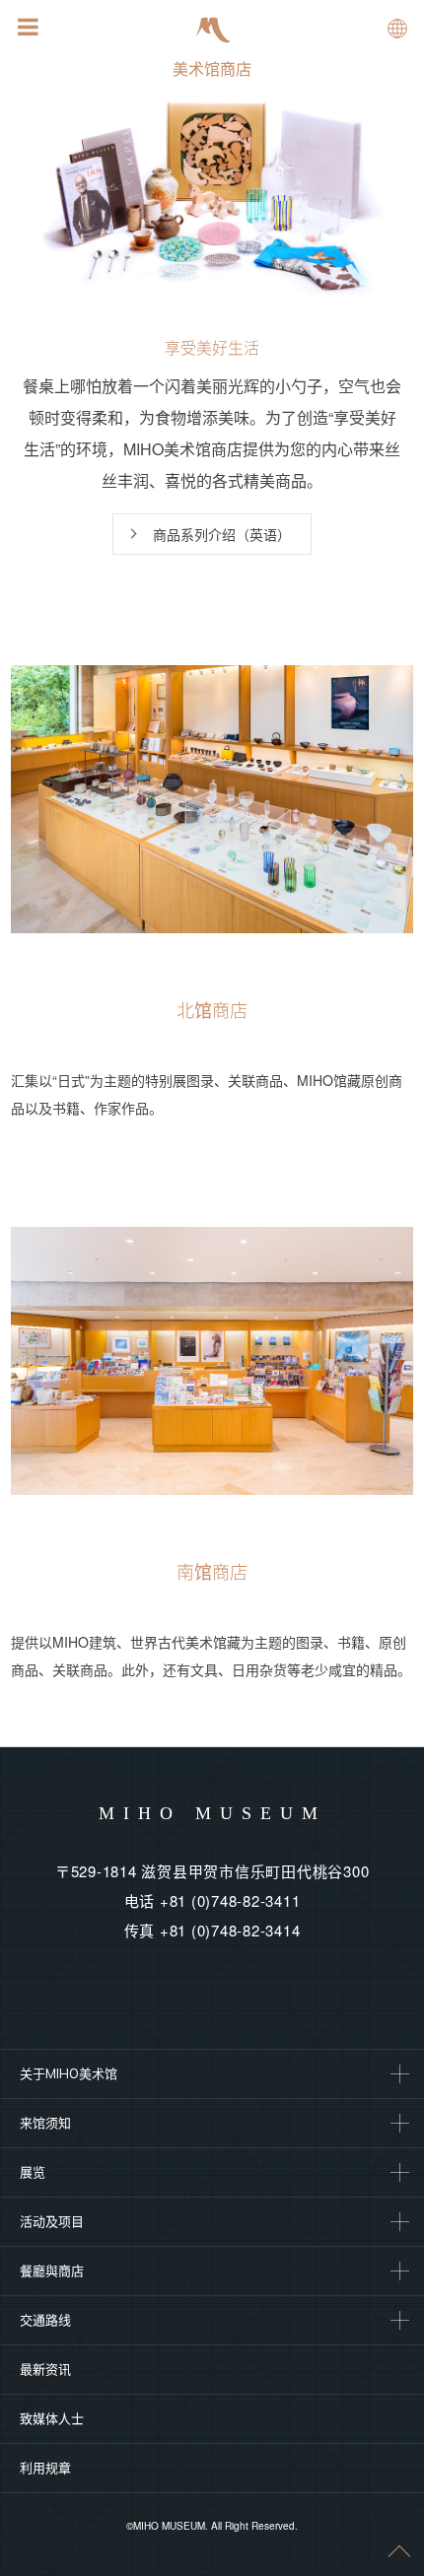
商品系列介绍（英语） (222, 534)
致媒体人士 (52, 2418)
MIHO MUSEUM (212, 1813)
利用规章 (45, 2468)
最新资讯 (45, 2369)
